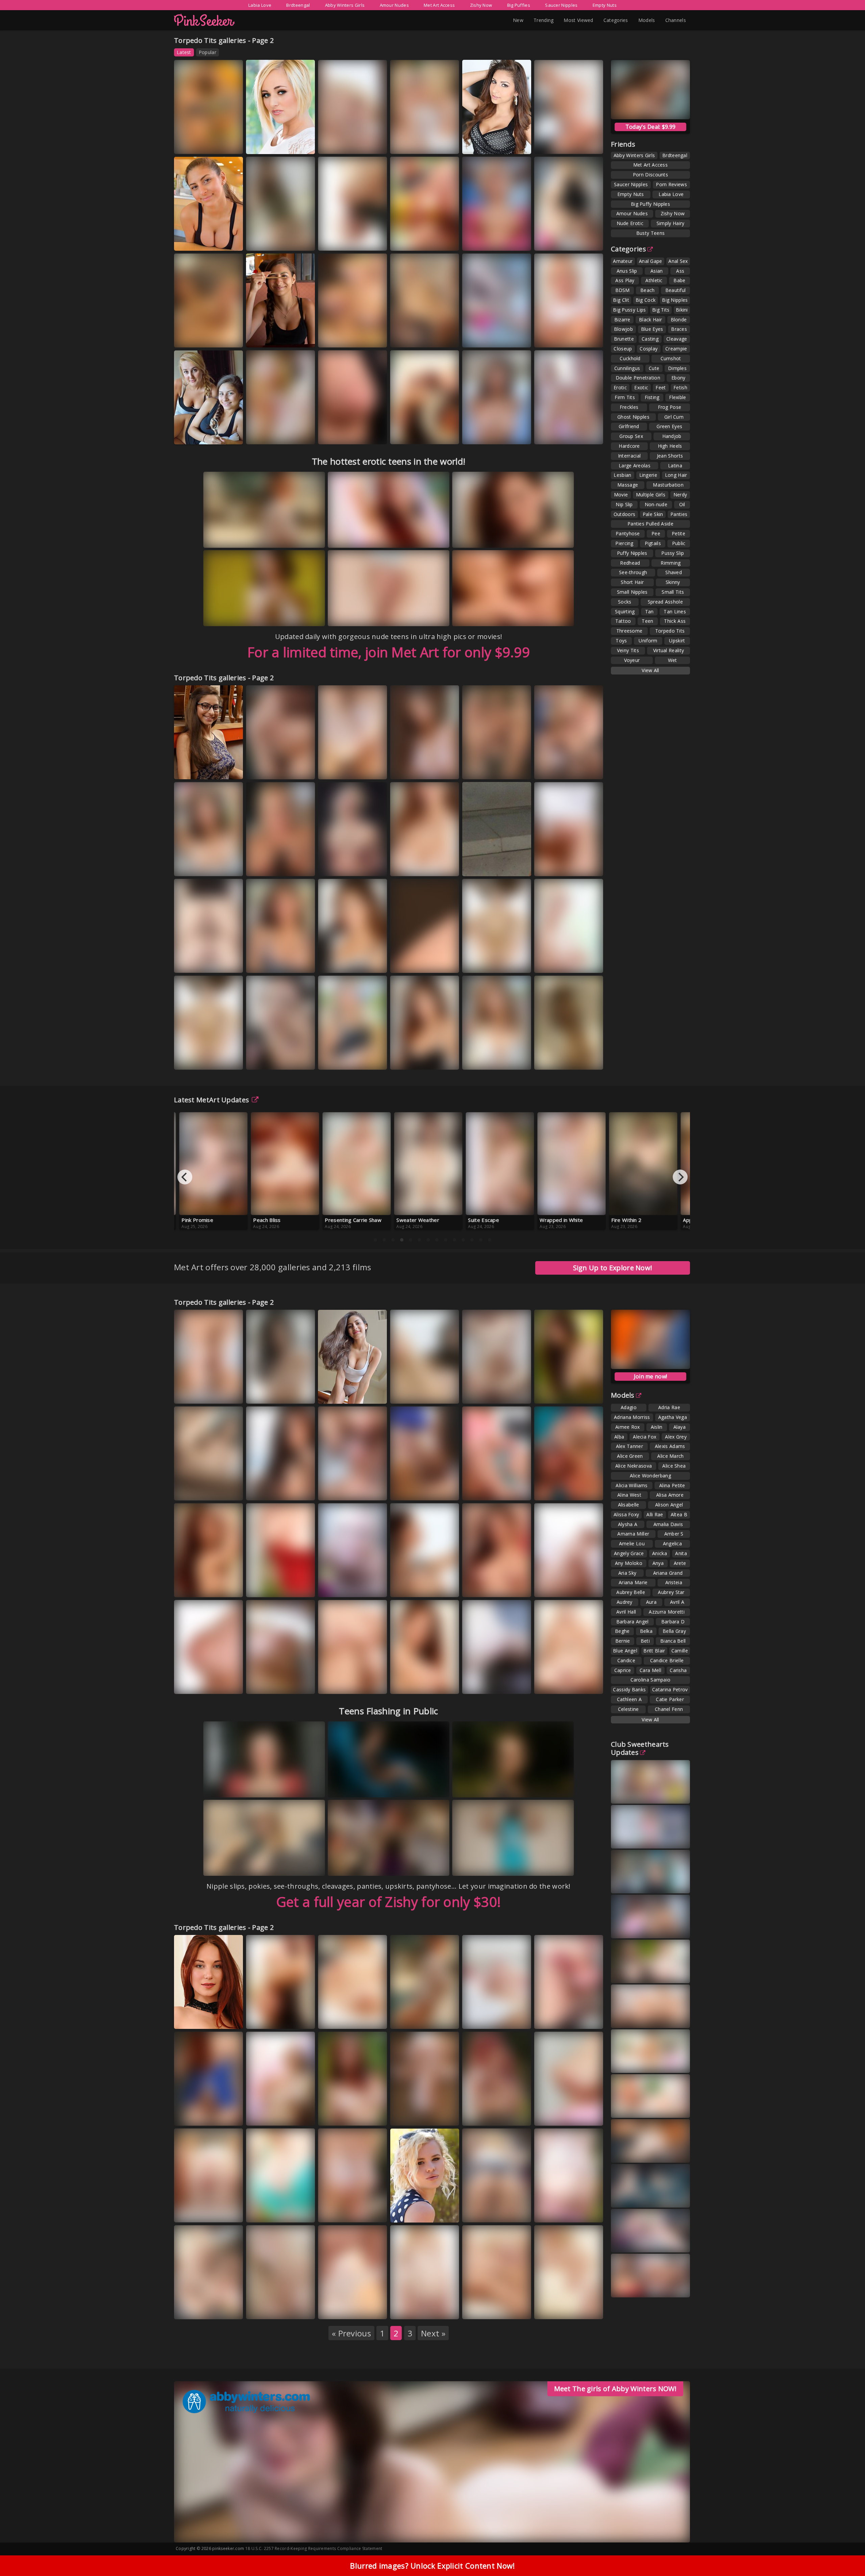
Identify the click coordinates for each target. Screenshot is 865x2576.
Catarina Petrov (670, 1689)
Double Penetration (638, 378)
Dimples (677, 368)
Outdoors (624, 514)
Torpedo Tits (670, 631)
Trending (543, 20)
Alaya (680, 1427)
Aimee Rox (628, 1427)
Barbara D (673, 1622)
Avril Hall (626, 1612)
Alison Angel (669, 1505)
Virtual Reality (669, 650)
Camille (680, 1651)
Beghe (622, 1631)
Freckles (629, 407)
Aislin (657, 1427)
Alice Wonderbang (650, 1476)
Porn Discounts (650, 175)
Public (679, 543)
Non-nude (656, 504)
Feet (661, 387)
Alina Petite (672, 1485)
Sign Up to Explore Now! (613, 1268)
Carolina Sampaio (651, 1680)
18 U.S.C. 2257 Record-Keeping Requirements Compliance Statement (314, 2548)
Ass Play (625, 280)
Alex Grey (192, 144)
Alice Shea (674, 1466)
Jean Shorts (670, 456)
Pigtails (653, 543)
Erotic (620, 387)
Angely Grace (629, 1553)
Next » (433, 2333)
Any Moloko (629, 1563)
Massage (628, 485)
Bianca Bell (673, 1641)
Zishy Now (481, 5)
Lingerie (648, 475)
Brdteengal (298, 5)
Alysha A (628, 1524)
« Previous (351, 2333)
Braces (679, 329)
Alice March (670, 1456)
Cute (654, 368)
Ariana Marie (195, 963)
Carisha (678, 1670)
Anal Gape (651, 261)
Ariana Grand (668, 1573)
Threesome (629, 631)
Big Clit (621, 300)
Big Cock (646, 300)
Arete (680, 1563)
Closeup (623, 349)
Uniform (648, 641)
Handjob (672, 436)
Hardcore (629, 446)
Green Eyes (669, 426)
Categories (616, 20)
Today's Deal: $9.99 (651, 127)
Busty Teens (650, 233)
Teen (647, 621)
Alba (619, 1437)
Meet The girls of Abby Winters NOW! (615, 2389)
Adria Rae (669, 1407)
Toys (621, 641)
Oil (682, 504)
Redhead (630, 563)
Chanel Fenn (669, 1709)
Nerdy (680, 495)
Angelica (672, 1543)
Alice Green (630, 1456)
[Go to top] (847, 2554)
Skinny (673, 582)
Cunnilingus (627, 368)
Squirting (625, 611)
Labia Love (260, 5)
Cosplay (649, 349)
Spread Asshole (665, 602)
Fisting (652, 397)
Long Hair (676, 475)
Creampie (676, 349)
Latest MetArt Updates (212, 1100)
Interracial (629, 456)
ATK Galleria (484, 240)
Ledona (443, 434)
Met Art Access (439, 5)
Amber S (674, 1534)
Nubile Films (412, 337)
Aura (651, 1602)
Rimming (671, 563)
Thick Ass (675, 621)
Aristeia (674, 1582)
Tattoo (623, 621)
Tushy (585, 963)
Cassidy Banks (629, 1689)
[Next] (680, 1177)
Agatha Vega (673, 1417)
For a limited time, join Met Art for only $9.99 (389, 652)
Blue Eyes (652, 329)
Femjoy (407, 440)
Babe (679, 280)
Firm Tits (625, 397)
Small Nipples (632, 592)
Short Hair (632, 582)
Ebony (678, 378)
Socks (625, 602)
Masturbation (668, 485)
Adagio (629, 1407)
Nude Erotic (630, 223)
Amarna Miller (633, 1534)
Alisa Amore (670, 1495)
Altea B (679, 1514)
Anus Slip (627, 271)
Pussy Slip (673, 553)
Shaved (674, 572)
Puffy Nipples (632, 553)
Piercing (624, 543)
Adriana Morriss (632, 1417)
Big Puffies (519, 5)
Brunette (624, 339)
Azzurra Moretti (667, 1612)
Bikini (682, 310)
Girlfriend (629, 426)
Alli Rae (655, 1514)
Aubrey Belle (631, 1592)
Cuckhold (630, 358)
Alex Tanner (629, 1446)
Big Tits (661, 310)
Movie (621, 495)
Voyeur (632, 660)
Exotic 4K (296, 1393)
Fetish (680, 387)
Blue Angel (625, 1651)
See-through (633, 572)
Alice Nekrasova (634, 1466)
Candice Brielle (667, 1660)
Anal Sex (678, 261)
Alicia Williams (632, 1485)
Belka (646, 1631)
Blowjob (623, 329)
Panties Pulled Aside (650, 524)
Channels (676, 20)
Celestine (628, 1709)
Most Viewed (578, 20)
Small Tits (673, 592)
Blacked (371, 144)
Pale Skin (653, 514)
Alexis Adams (484, 1479)
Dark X (369, 240)
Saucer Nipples (561, 5)
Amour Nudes (394, 5)
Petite (678, 533)
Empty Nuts (605, 5)
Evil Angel (589, 1684)
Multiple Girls (651, 495)
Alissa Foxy (626, 1514)
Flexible (677, 397)
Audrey (625, 1602)
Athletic (654, 280)
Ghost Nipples (633, 417)
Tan (649, 611)
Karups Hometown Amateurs (271, 2210)
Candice (626, 1660)
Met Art (294, 240)
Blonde (679, 320)
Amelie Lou (632, 1543)
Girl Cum (674, 417)
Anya (658, 1563)
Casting (650, 339)
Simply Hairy (671, 223)
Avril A (677, 1602)
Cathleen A (629, 1699)
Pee (656, 533)
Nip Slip (624, 504)
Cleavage (677, 339)
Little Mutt (194, 2315)
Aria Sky (627, 1573)
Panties (679, 514)
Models (647, 20)
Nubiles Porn (413, 1490)
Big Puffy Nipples (650, 204)
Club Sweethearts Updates (640, 1748)
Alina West (629, 1495)
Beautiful (676, 290)
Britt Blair (654, 1651)
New (518, 20)
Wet (673, 660)
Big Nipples (675, 300)
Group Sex (631, 436)
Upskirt (677, 641)
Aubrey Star (671, 1592)
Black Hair (650, 320)
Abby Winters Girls (345, 5)
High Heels (670, 446)
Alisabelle (629, 1505)
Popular (207, 52)
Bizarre (622, 320)
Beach (648, 290)
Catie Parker (411, 2115)
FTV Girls (193, 150)
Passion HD (195, 969)
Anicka (660, 1553)
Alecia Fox (645, 1437)
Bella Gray (674, 1631)
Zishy (292, 337)
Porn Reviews (671, 184)
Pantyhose (628, 533)
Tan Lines (675, 611)
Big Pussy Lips (629, 310)
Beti (645, 1641)
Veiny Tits (628, 650)
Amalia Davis (668, 1524)
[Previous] (185, 1177)
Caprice (623, 1670)
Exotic (641, 387)
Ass (680, 271)
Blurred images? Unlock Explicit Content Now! (432, 2566)
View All (650, 670)
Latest (184, 52)
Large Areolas (635, 465)
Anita (681, 1553)
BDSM (623, 290)
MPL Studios (556, 2122)
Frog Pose (670, 407)
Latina (675, 465)
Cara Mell (650, 1670)
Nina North (215, 144)
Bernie (623, 1641)
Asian (657, 271)
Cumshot (671, 358)
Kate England (267, 139)
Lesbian (622, 475)
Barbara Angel (633, 1622)
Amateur (623, 261)
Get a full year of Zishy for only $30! (389, 1902)
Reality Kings (268, 1587)
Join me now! (651, 1376)
